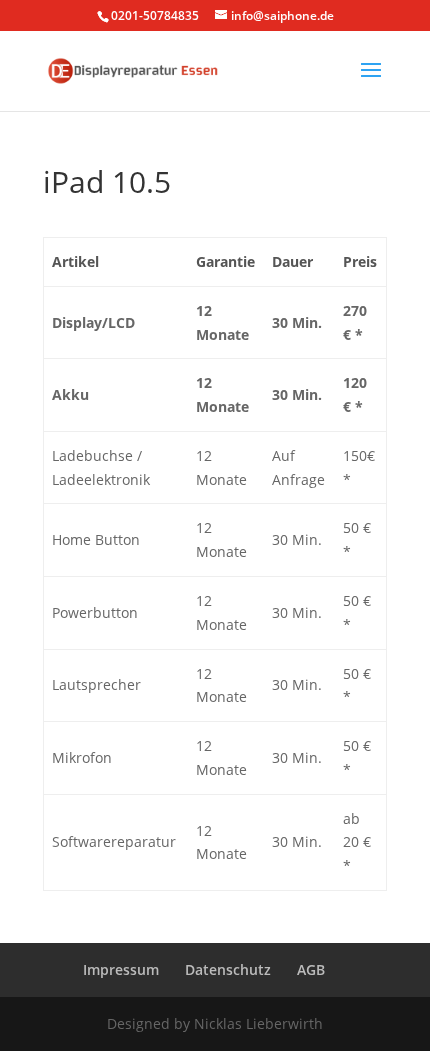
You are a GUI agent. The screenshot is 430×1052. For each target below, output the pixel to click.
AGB (311, 969)
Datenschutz (228, 969)
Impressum (121, 969)
